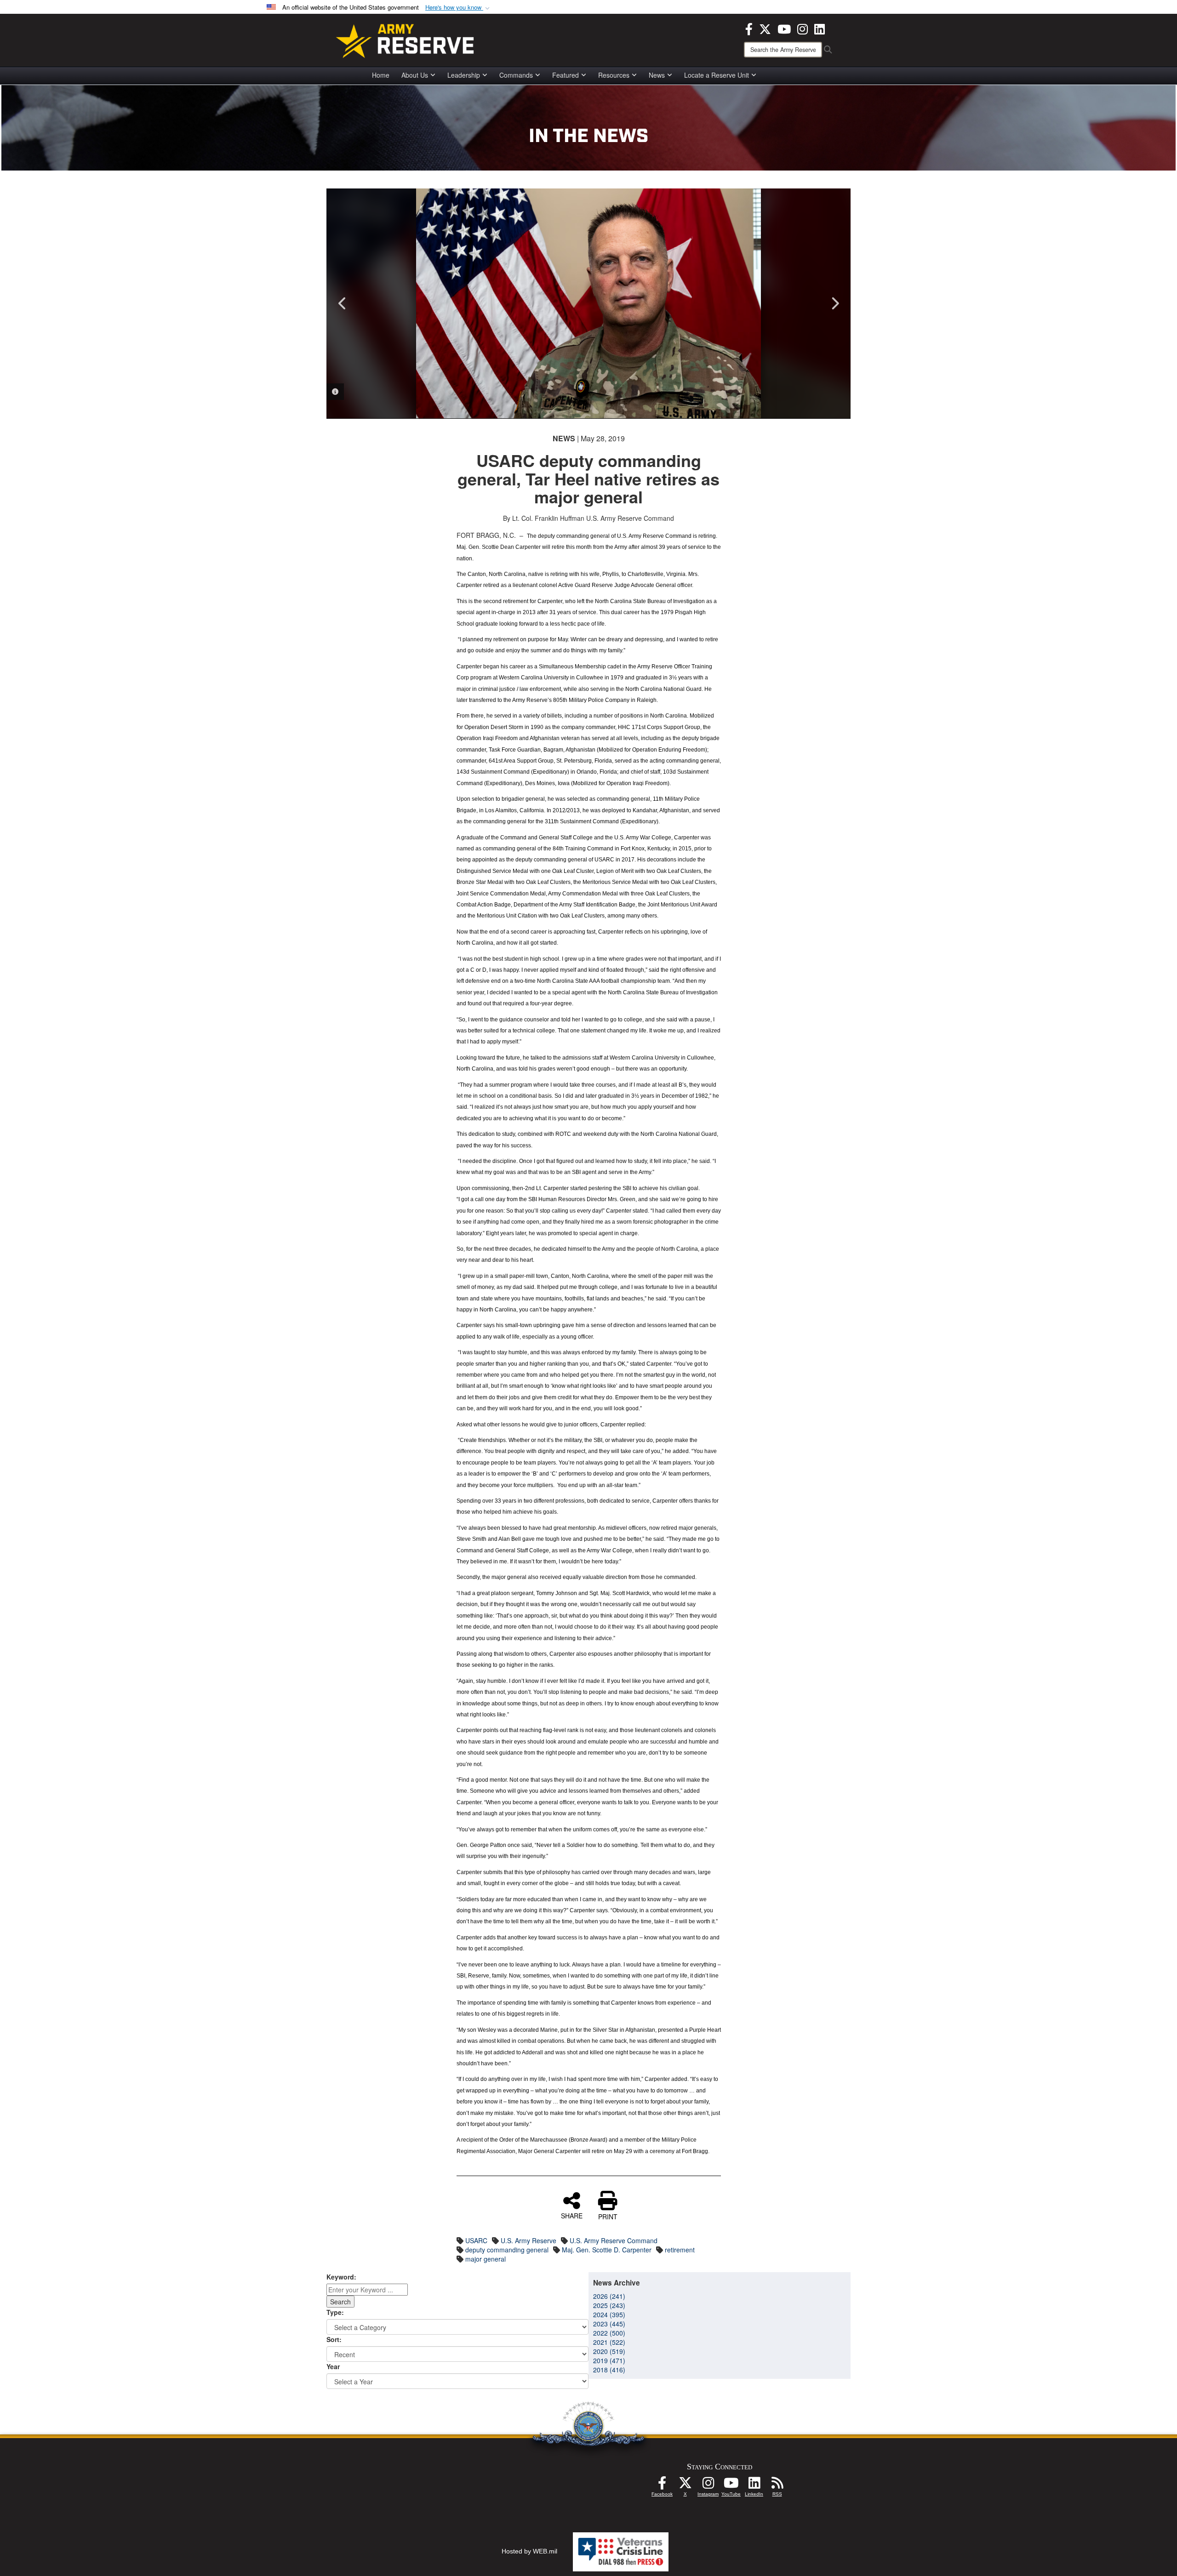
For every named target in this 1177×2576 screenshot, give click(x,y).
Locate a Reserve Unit (717, 75)
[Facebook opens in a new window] (749, 28)
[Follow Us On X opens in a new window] (685, 2485)
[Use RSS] (777, 2485)
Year (333, 2366)
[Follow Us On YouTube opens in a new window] (731, 2485)
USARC (476, 2240)
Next (834, 303)
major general (486, 2259)
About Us (415, 75)
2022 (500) (609, 2333)
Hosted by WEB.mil (529, 2551)
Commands (516, 75)
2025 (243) (609, 2305)
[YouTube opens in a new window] (784, 28)
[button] (458, 8)
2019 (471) (609, 2360)
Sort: (334, 2339)
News (657, 75)
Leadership (464, 75)
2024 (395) (609, 2314)
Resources (614, 75)
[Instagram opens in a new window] (803, 28)
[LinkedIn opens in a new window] (820, 28)
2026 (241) (609, 2296)
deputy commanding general (507, 2250)
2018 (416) (609, 2370)
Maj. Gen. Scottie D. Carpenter (607, 2250)
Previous (343, 303)
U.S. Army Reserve (529, 2240)
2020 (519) (609, 2351)
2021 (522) (609, 2342)
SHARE (572, 2215)
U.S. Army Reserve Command (614, 2240)
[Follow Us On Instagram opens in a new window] (708, 2485)
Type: (335, 2312)
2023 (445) (609, 2324)
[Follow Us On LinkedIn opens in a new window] (754, 2485)
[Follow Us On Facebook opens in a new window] (662, 2485)
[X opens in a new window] (765, 28)
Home (381, 75)
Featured (566, 75)
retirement (680, 2250)
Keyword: (341, 2277)
